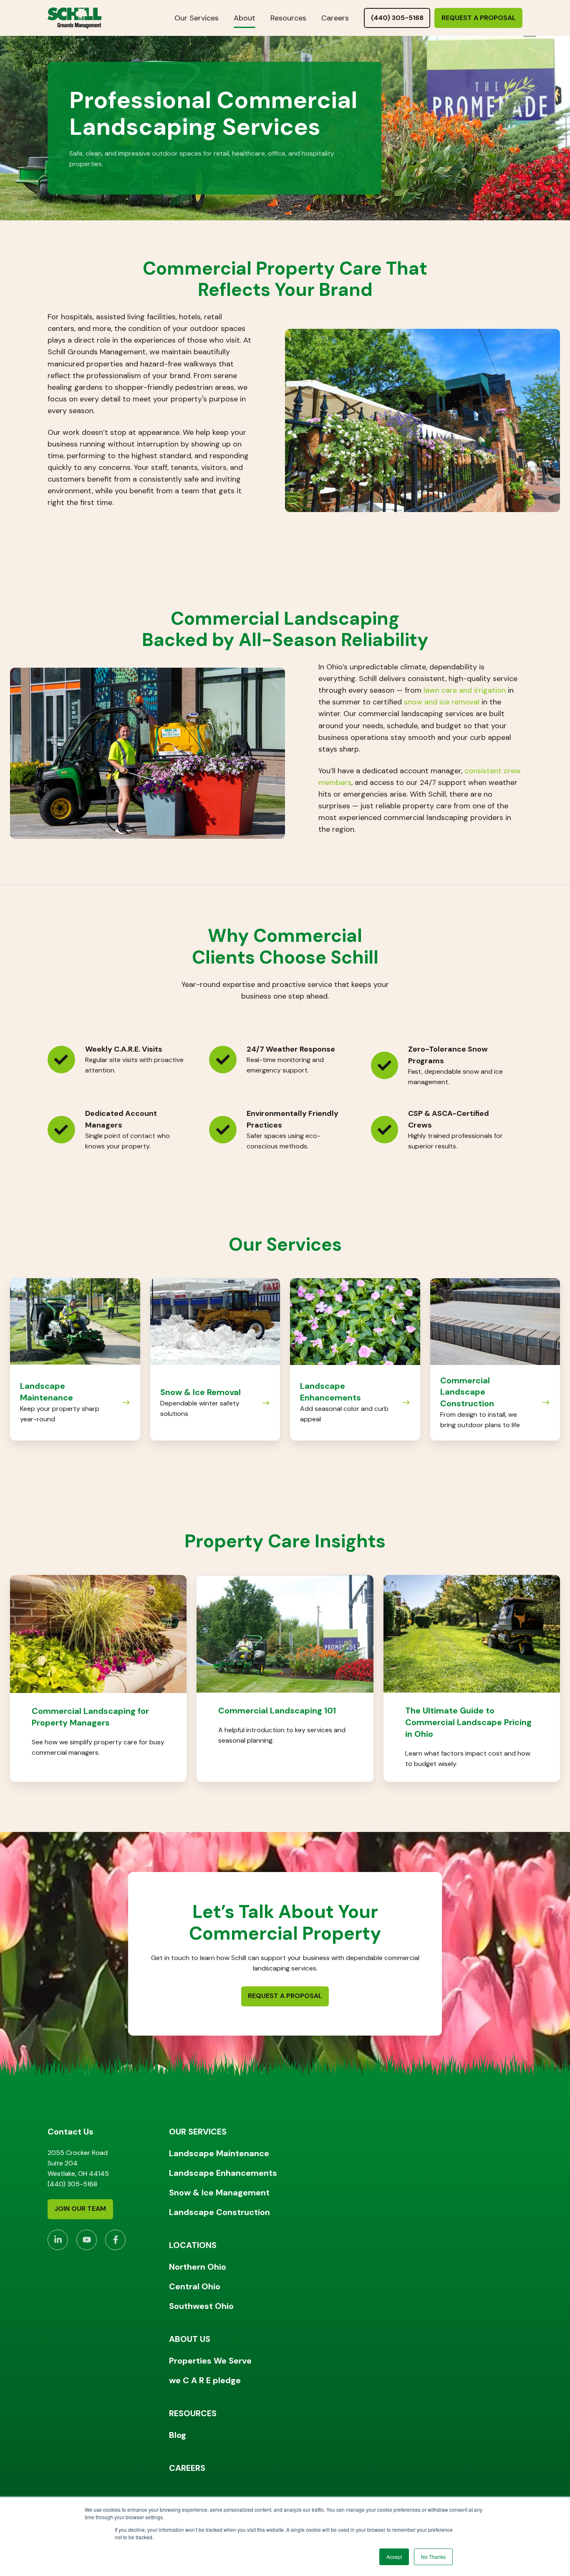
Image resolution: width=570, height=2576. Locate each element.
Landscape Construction (219, 2212)
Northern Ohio (198, 2267)
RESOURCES (193, 2413)
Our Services (197, 18)
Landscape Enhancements (223, 2173)
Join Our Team (80, 2209)
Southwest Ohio (201, 2306)
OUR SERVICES (198, 2132)
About (245, 18)
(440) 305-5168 (397, 18)
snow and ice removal (442, 702)
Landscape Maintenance (219, 2153)
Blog (178, 2435)
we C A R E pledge (205, 2380)
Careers (335, 18)
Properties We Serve (210, 2361)
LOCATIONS (193, 2245)
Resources (288, 18)
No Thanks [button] (433, 2557)
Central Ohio (195, 2286)
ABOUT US (190, 2339)
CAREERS (187, 2468)
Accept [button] (394, 2557)
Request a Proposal (479, 18)
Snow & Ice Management (219, 2193)
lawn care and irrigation (465, 690)
